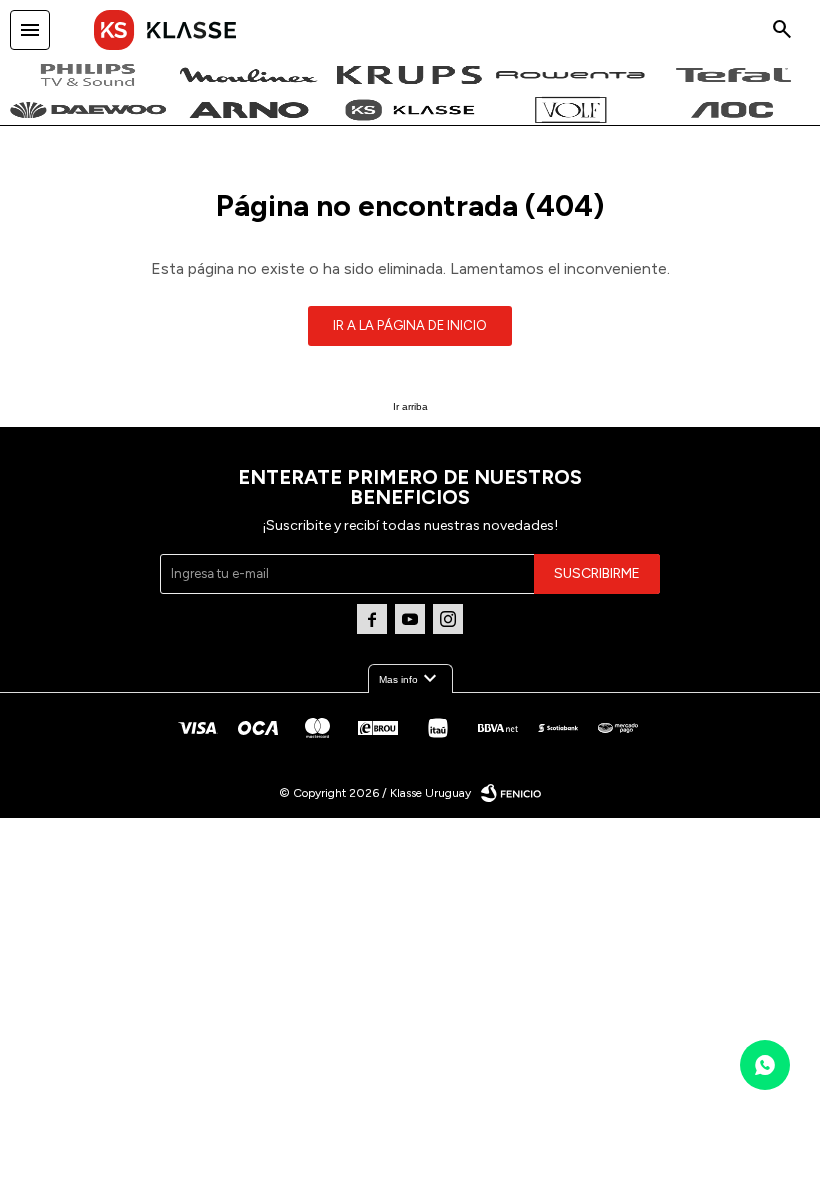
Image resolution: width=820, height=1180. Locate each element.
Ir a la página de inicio (410, 325)
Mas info (410, 679)
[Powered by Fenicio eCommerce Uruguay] (511, 793)
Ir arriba (410, 406)
